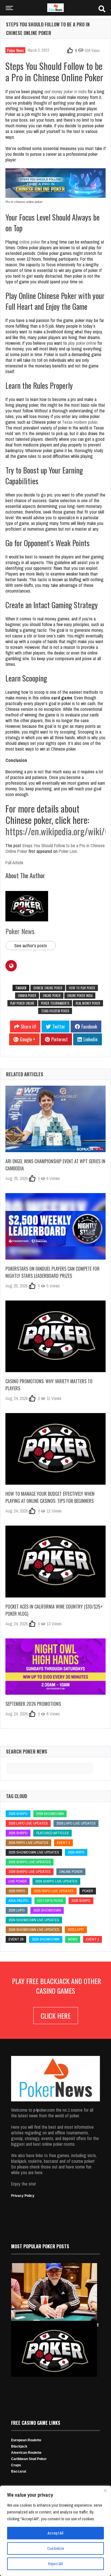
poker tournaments (55, 1003)
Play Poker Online (22, 1003)
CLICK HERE (56, 2016)
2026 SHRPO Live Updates (30, 1872)
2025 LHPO (76, 1930)
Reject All (55, 2564)
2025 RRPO (17, 1891)
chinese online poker (48, 988)
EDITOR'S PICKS (50, 1901)
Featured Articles (53, 1833)
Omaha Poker (27, 996)
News (73, 1939)
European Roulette (26, 2440)
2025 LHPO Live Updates (28, 1823)
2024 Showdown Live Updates (34, 1920)
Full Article (14, 863)
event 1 (92, 1939)
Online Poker (52, 996)
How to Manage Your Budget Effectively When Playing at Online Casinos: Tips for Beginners (50, 1497)
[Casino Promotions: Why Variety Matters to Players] (55, 1336)
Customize (56, 2548)
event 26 (16, 1939)
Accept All (55, 2533)
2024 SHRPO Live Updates (56, 1881)
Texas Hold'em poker (55, 1011)
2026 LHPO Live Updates (76, 1823)
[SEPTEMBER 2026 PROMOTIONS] (55, 1667)
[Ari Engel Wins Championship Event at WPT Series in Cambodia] (55, 1119)
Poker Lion (68, 851)
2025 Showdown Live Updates (34, 1852)
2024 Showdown (46, 1939)
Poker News (15, 50)
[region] (55, 2531)
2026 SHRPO (18, 1814)
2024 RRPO (76, 1852)
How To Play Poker (82, 988)
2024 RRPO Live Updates (28, 1843)
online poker (30, 242)
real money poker (88, 1003)
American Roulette (26, 2453)
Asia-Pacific (19, 1901)
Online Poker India (80, 996)
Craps (16, 2465)
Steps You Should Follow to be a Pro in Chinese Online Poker (55, 848)
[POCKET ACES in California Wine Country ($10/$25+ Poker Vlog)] (55, 1561)
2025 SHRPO (81, 1901)
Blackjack (19, 2446)
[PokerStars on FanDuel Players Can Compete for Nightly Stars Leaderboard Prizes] (55, 1226)
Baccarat (19, 2471)
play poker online (82, 343)
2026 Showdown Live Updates (34, 1930)
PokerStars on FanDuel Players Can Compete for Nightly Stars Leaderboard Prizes (53, 1272)
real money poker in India (65, 92)
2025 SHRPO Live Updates (30, 1862)
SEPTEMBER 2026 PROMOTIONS (33, 1704)
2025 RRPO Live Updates (54, 1891)
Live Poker (18, 1881)
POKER (88, 1891)
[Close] (105, 2490)
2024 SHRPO (18, 1833)
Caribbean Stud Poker (29, 2459)
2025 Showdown (47, 1910)
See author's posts (31, 946)
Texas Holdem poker (80, 422)
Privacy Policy (23, 2196)
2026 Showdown (50, 1814)
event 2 (63, 1843)
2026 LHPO (17, 1910)
